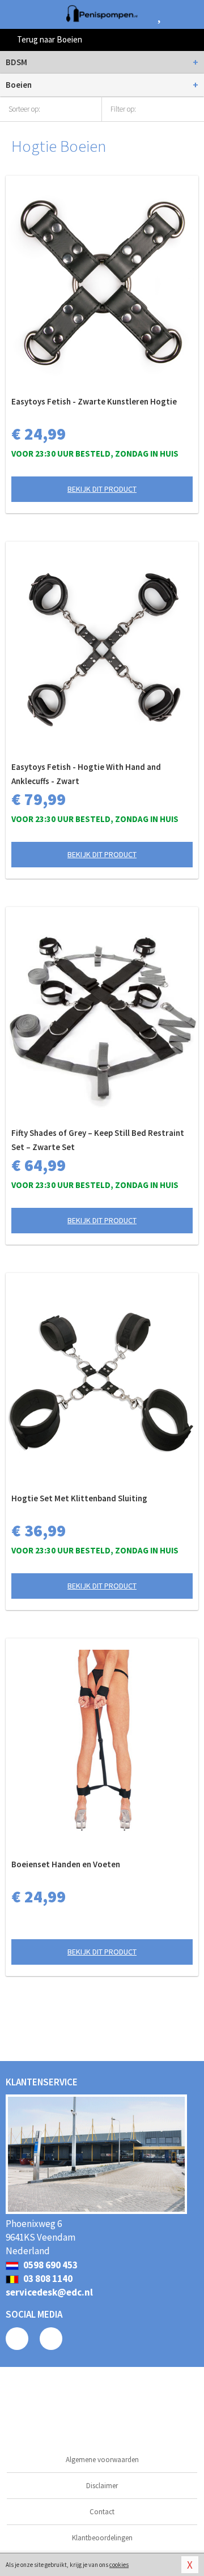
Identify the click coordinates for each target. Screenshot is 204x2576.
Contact (102, 2512)
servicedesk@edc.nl (49, 2292)
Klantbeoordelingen (102, 2538)
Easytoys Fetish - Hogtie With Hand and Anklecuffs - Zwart (86, 774)
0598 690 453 (50, 2265)
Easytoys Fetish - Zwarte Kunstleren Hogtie (94, 401)
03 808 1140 (47, 2279)
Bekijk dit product (102, 489)
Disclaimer (102, 2486)
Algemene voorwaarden (102, 2460)
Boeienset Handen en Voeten (66, 1864)
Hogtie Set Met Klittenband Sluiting (79, 1498)
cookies (119, 2565)
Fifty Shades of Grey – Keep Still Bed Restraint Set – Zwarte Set (98, 1140)
